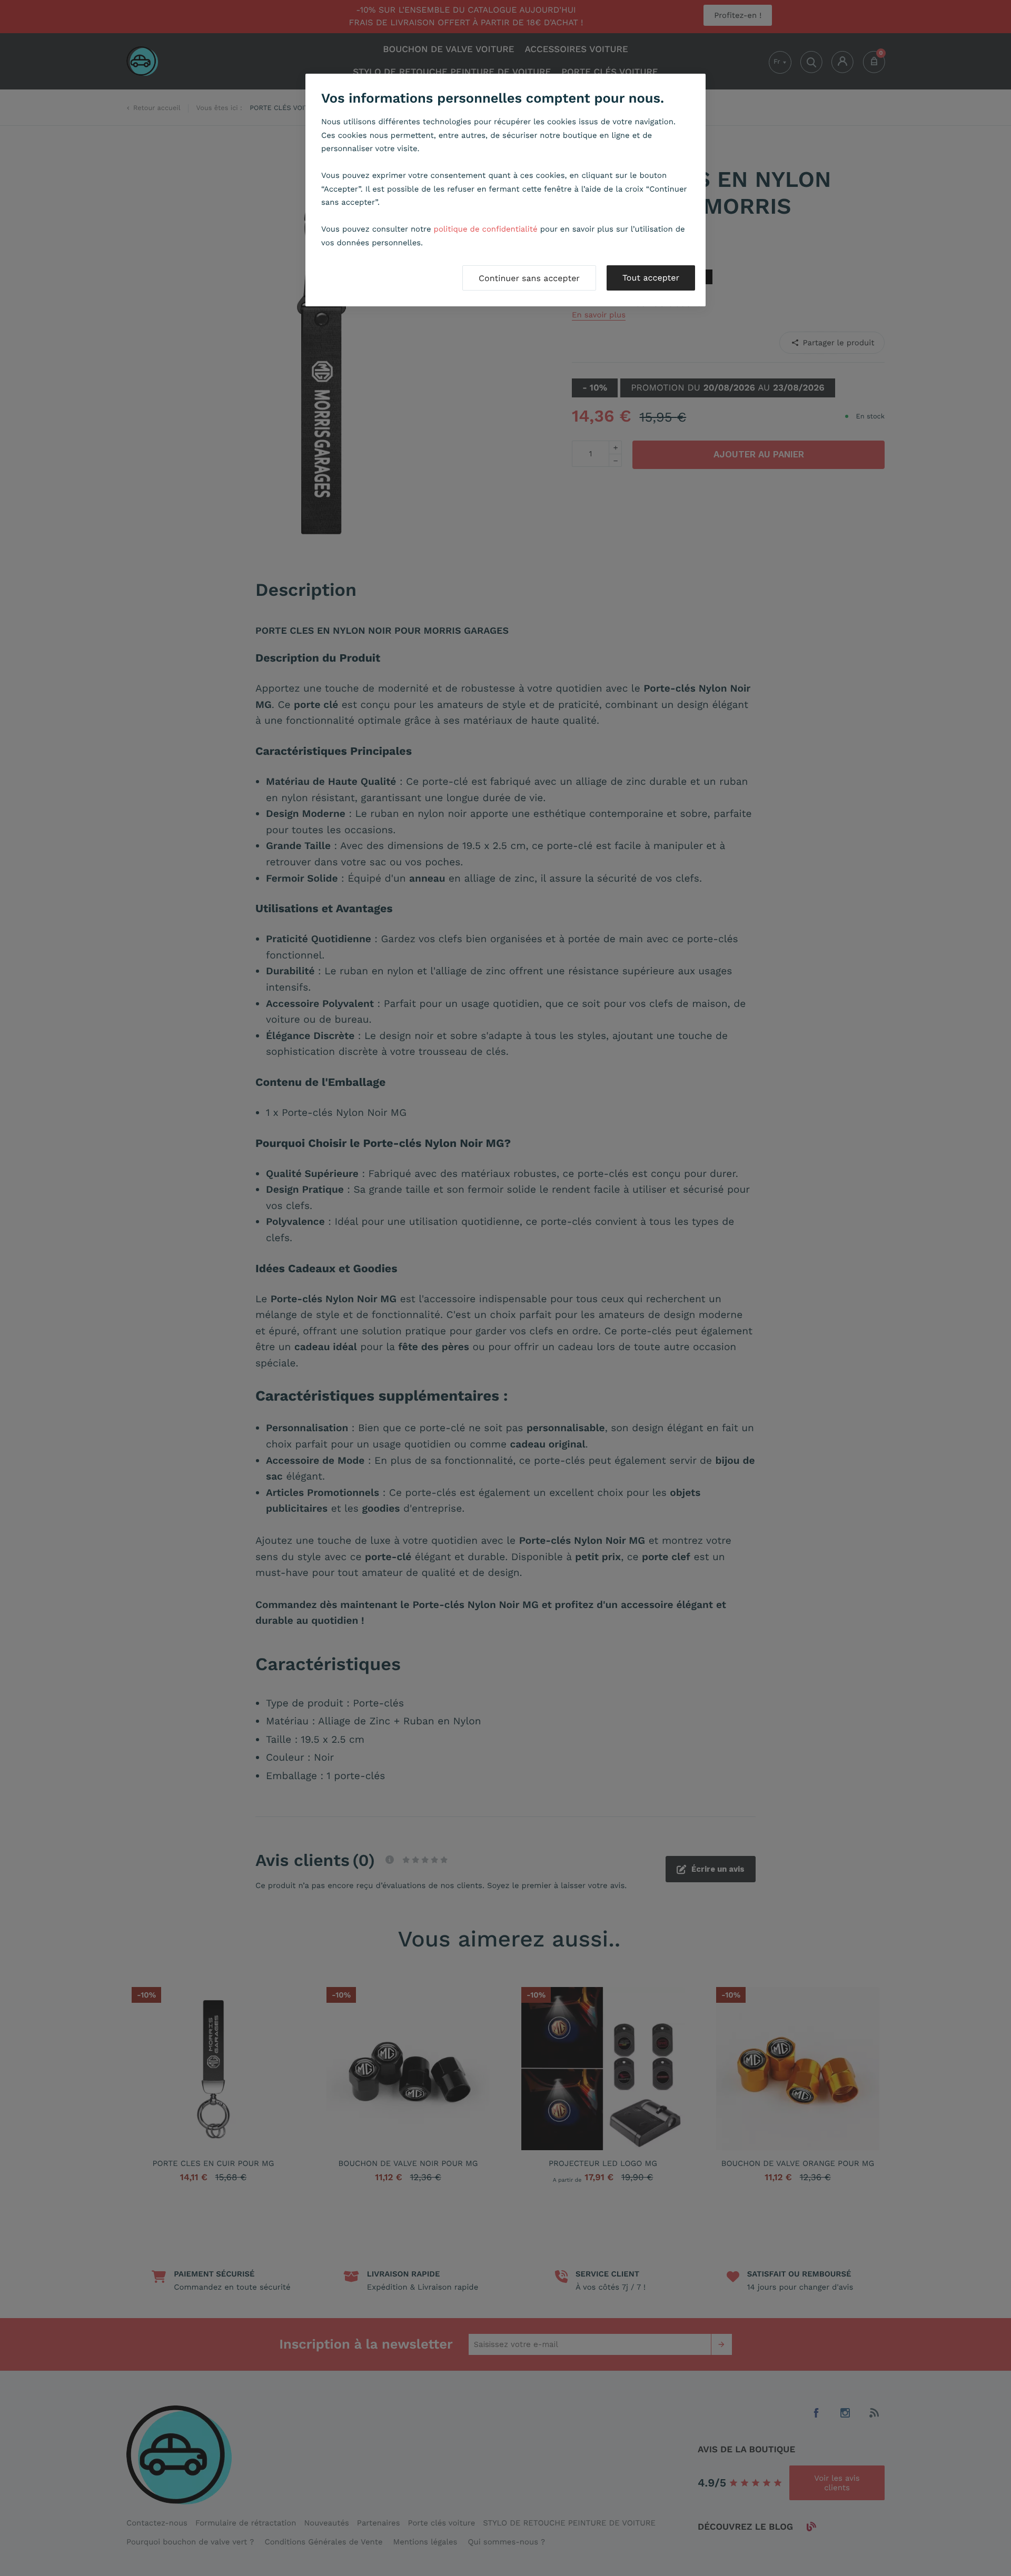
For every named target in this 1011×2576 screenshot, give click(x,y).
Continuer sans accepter (529, 278)
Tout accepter (651, 278)
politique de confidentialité (486, 229)
